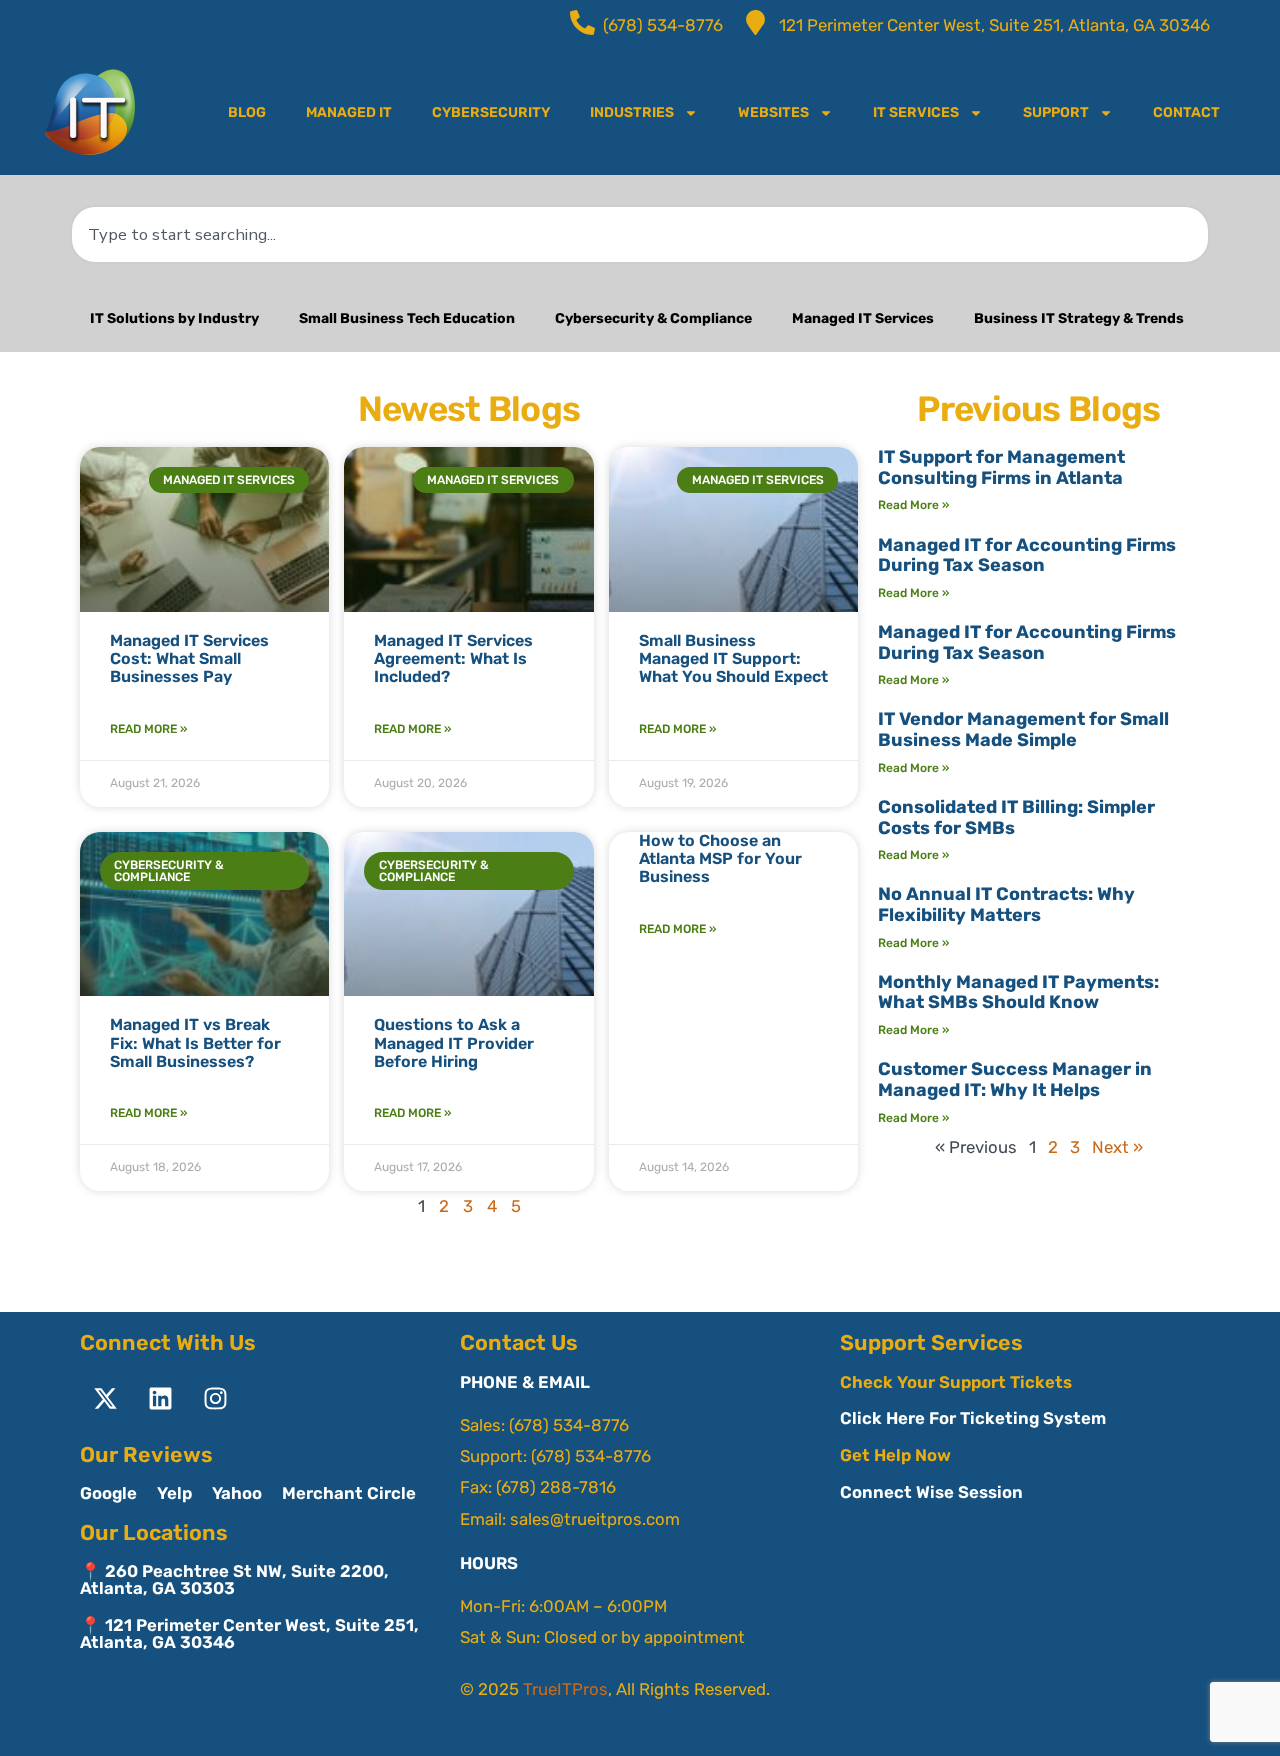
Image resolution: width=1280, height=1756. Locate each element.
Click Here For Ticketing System (973, 1418)
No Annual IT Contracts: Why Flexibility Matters (1006, 904)
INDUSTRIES (632, 112)
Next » (1117, 1147)
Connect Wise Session (931, 1492)
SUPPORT (1056, 112)
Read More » (148, 729)
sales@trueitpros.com (595, 1519)
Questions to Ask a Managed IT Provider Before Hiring (454, 1043)
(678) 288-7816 (556, 1487)
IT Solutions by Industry (174, 318)
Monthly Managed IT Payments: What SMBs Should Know (1018, 992)
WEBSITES (773, 112)
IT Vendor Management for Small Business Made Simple (1023, 729)
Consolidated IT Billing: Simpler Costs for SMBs (1016, 817)
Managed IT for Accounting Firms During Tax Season (1027, 555)
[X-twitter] (105, 1399)
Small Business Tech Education (407, 318)
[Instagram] (215, 1399)
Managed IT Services (863, 318)
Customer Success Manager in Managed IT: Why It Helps (1015, 1079)
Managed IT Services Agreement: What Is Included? (453, 659)
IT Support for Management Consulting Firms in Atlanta (1001, 467)
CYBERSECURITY (491, 112)
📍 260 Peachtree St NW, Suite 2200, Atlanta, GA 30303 (234, 1579)
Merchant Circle (349, 1493)
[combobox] (640, 234)
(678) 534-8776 (569, 1425)
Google (108, 1493)
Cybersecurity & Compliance (653, 318)
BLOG (247, 112)
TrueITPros (565, 1689)
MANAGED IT (349, 112)
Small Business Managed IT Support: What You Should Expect (733, 659)
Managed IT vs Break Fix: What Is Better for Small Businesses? (195, 1043)
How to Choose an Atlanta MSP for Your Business (720, 859)
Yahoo (237, 1493)
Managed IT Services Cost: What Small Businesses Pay (189, 659)
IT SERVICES (916, 112)
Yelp (174, 1493)
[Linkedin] (160, 1399)
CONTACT (1186, 112)
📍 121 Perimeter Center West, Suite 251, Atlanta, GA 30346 (249, 1633)
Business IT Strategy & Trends (1079, 318)
